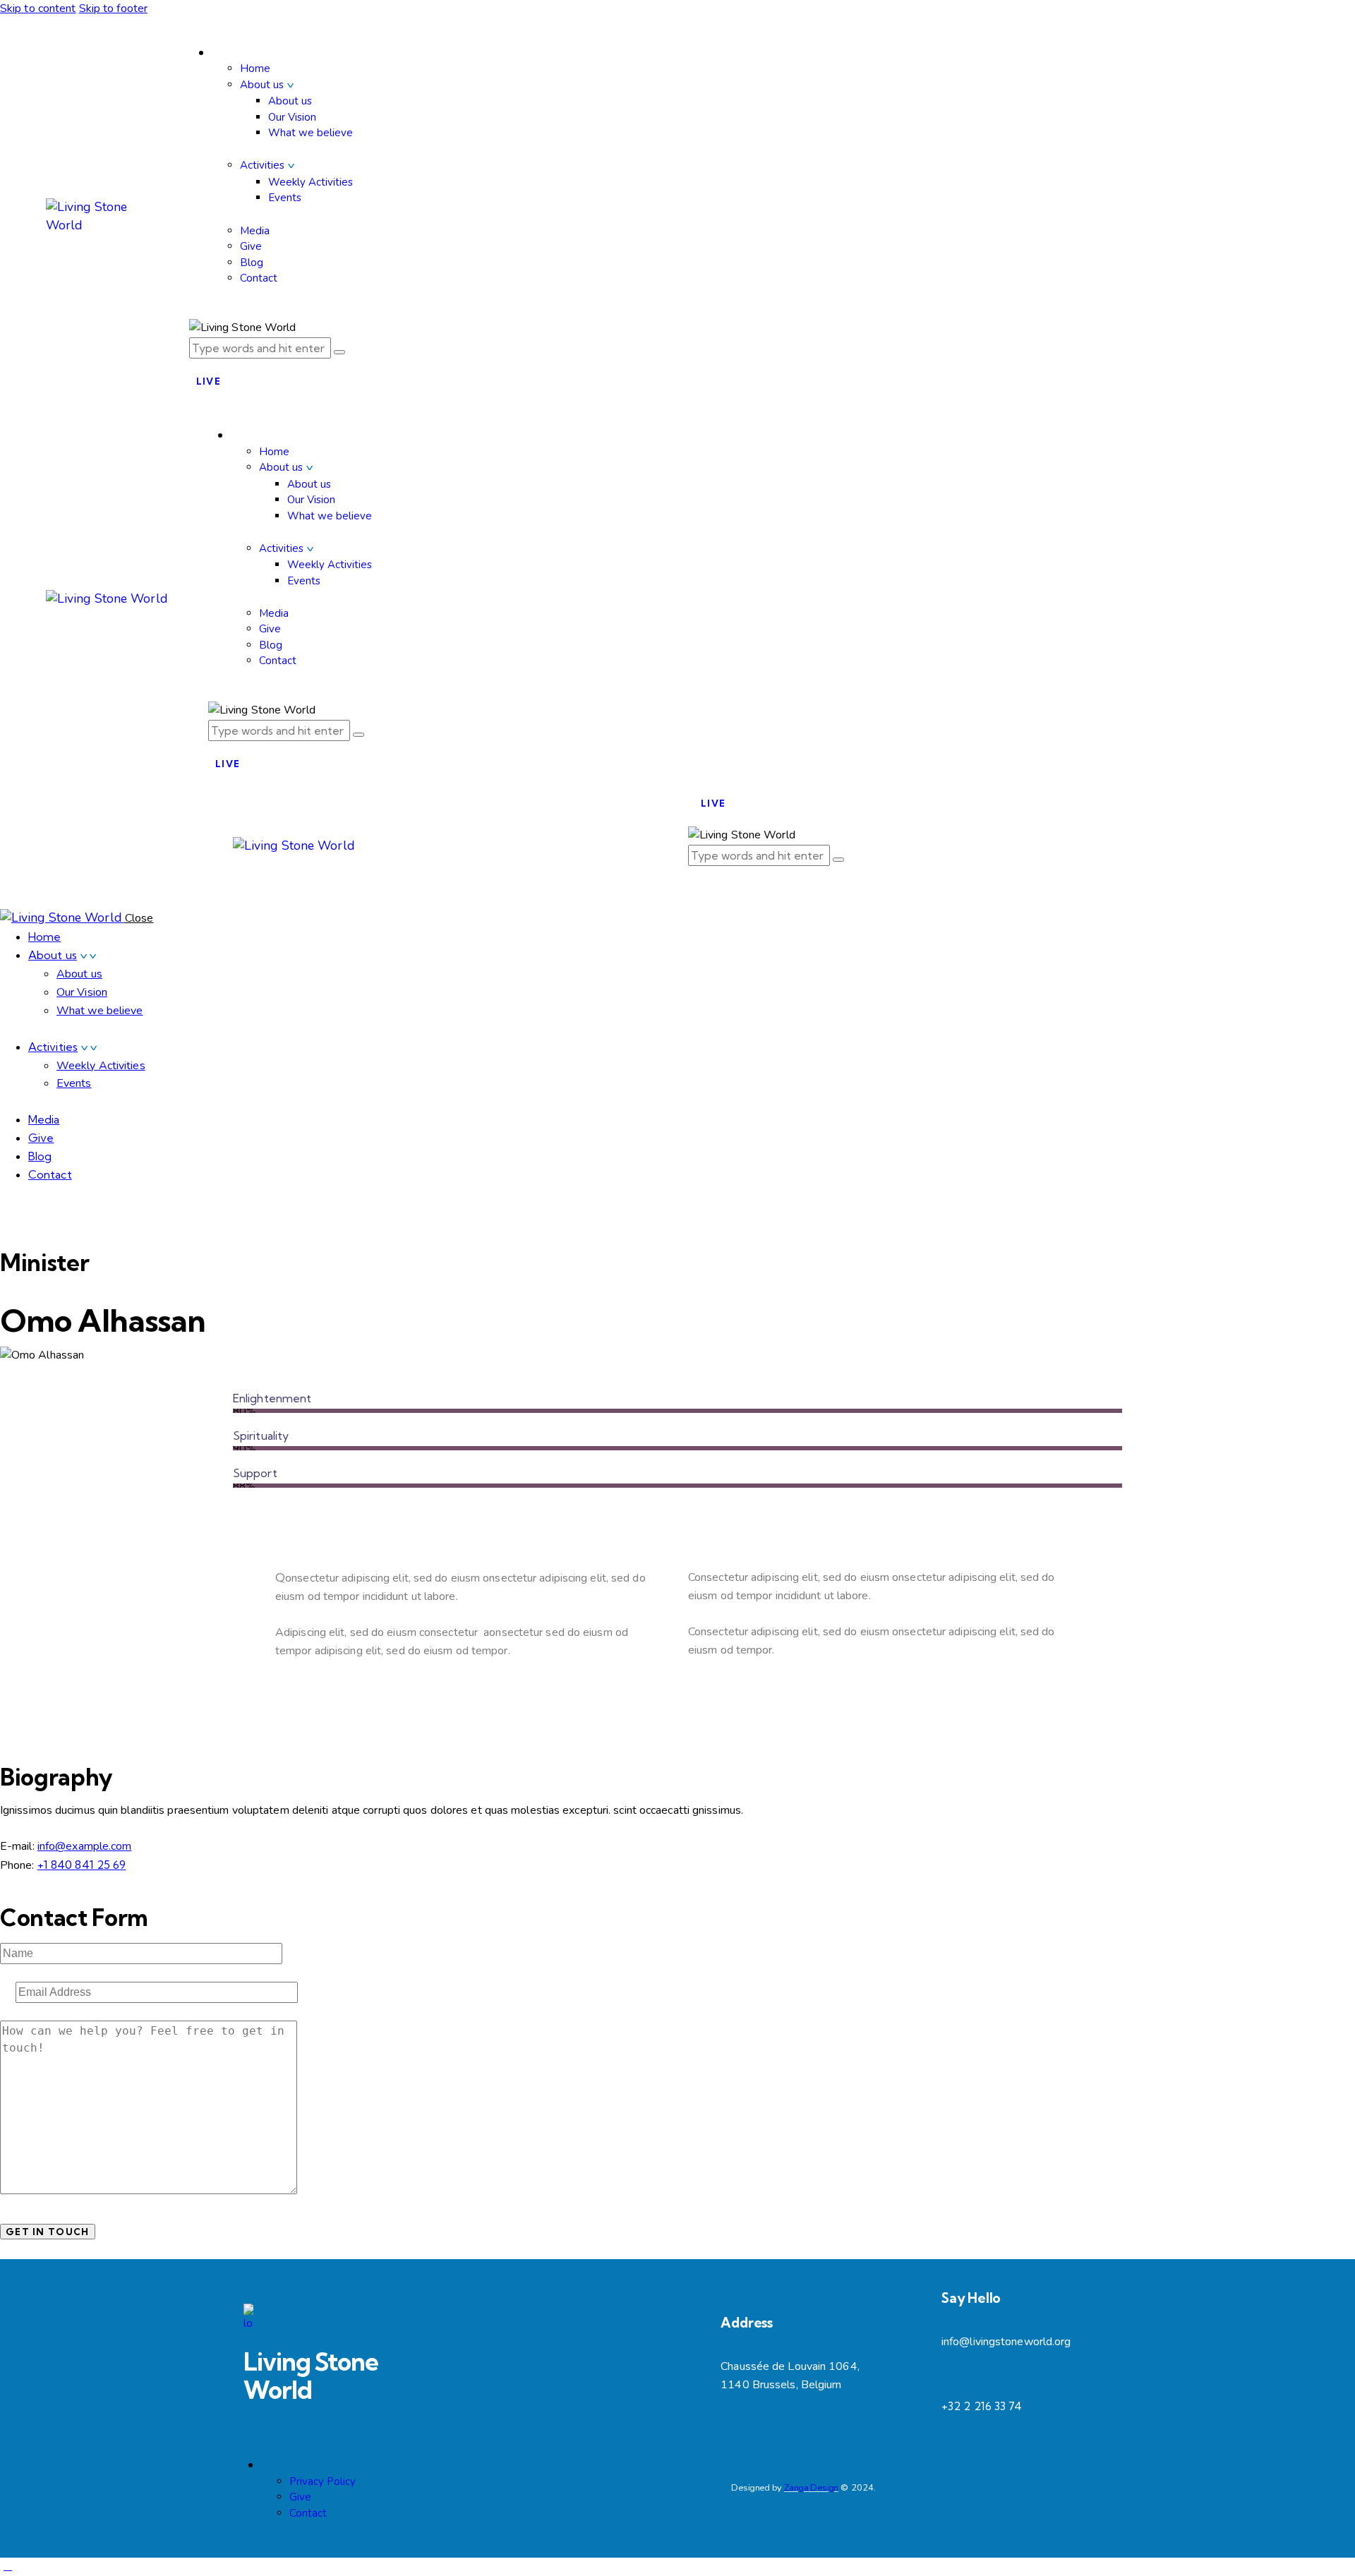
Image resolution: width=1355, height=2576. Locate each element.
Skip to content (38, 8)
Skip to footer (113, 8)
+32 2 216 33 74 (982, 2406)
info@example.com (85, 1846)
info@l (957, 2342)
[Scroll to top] (8, 2566)
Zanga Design (811, 2488)
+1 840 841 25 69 (82, 1865)
